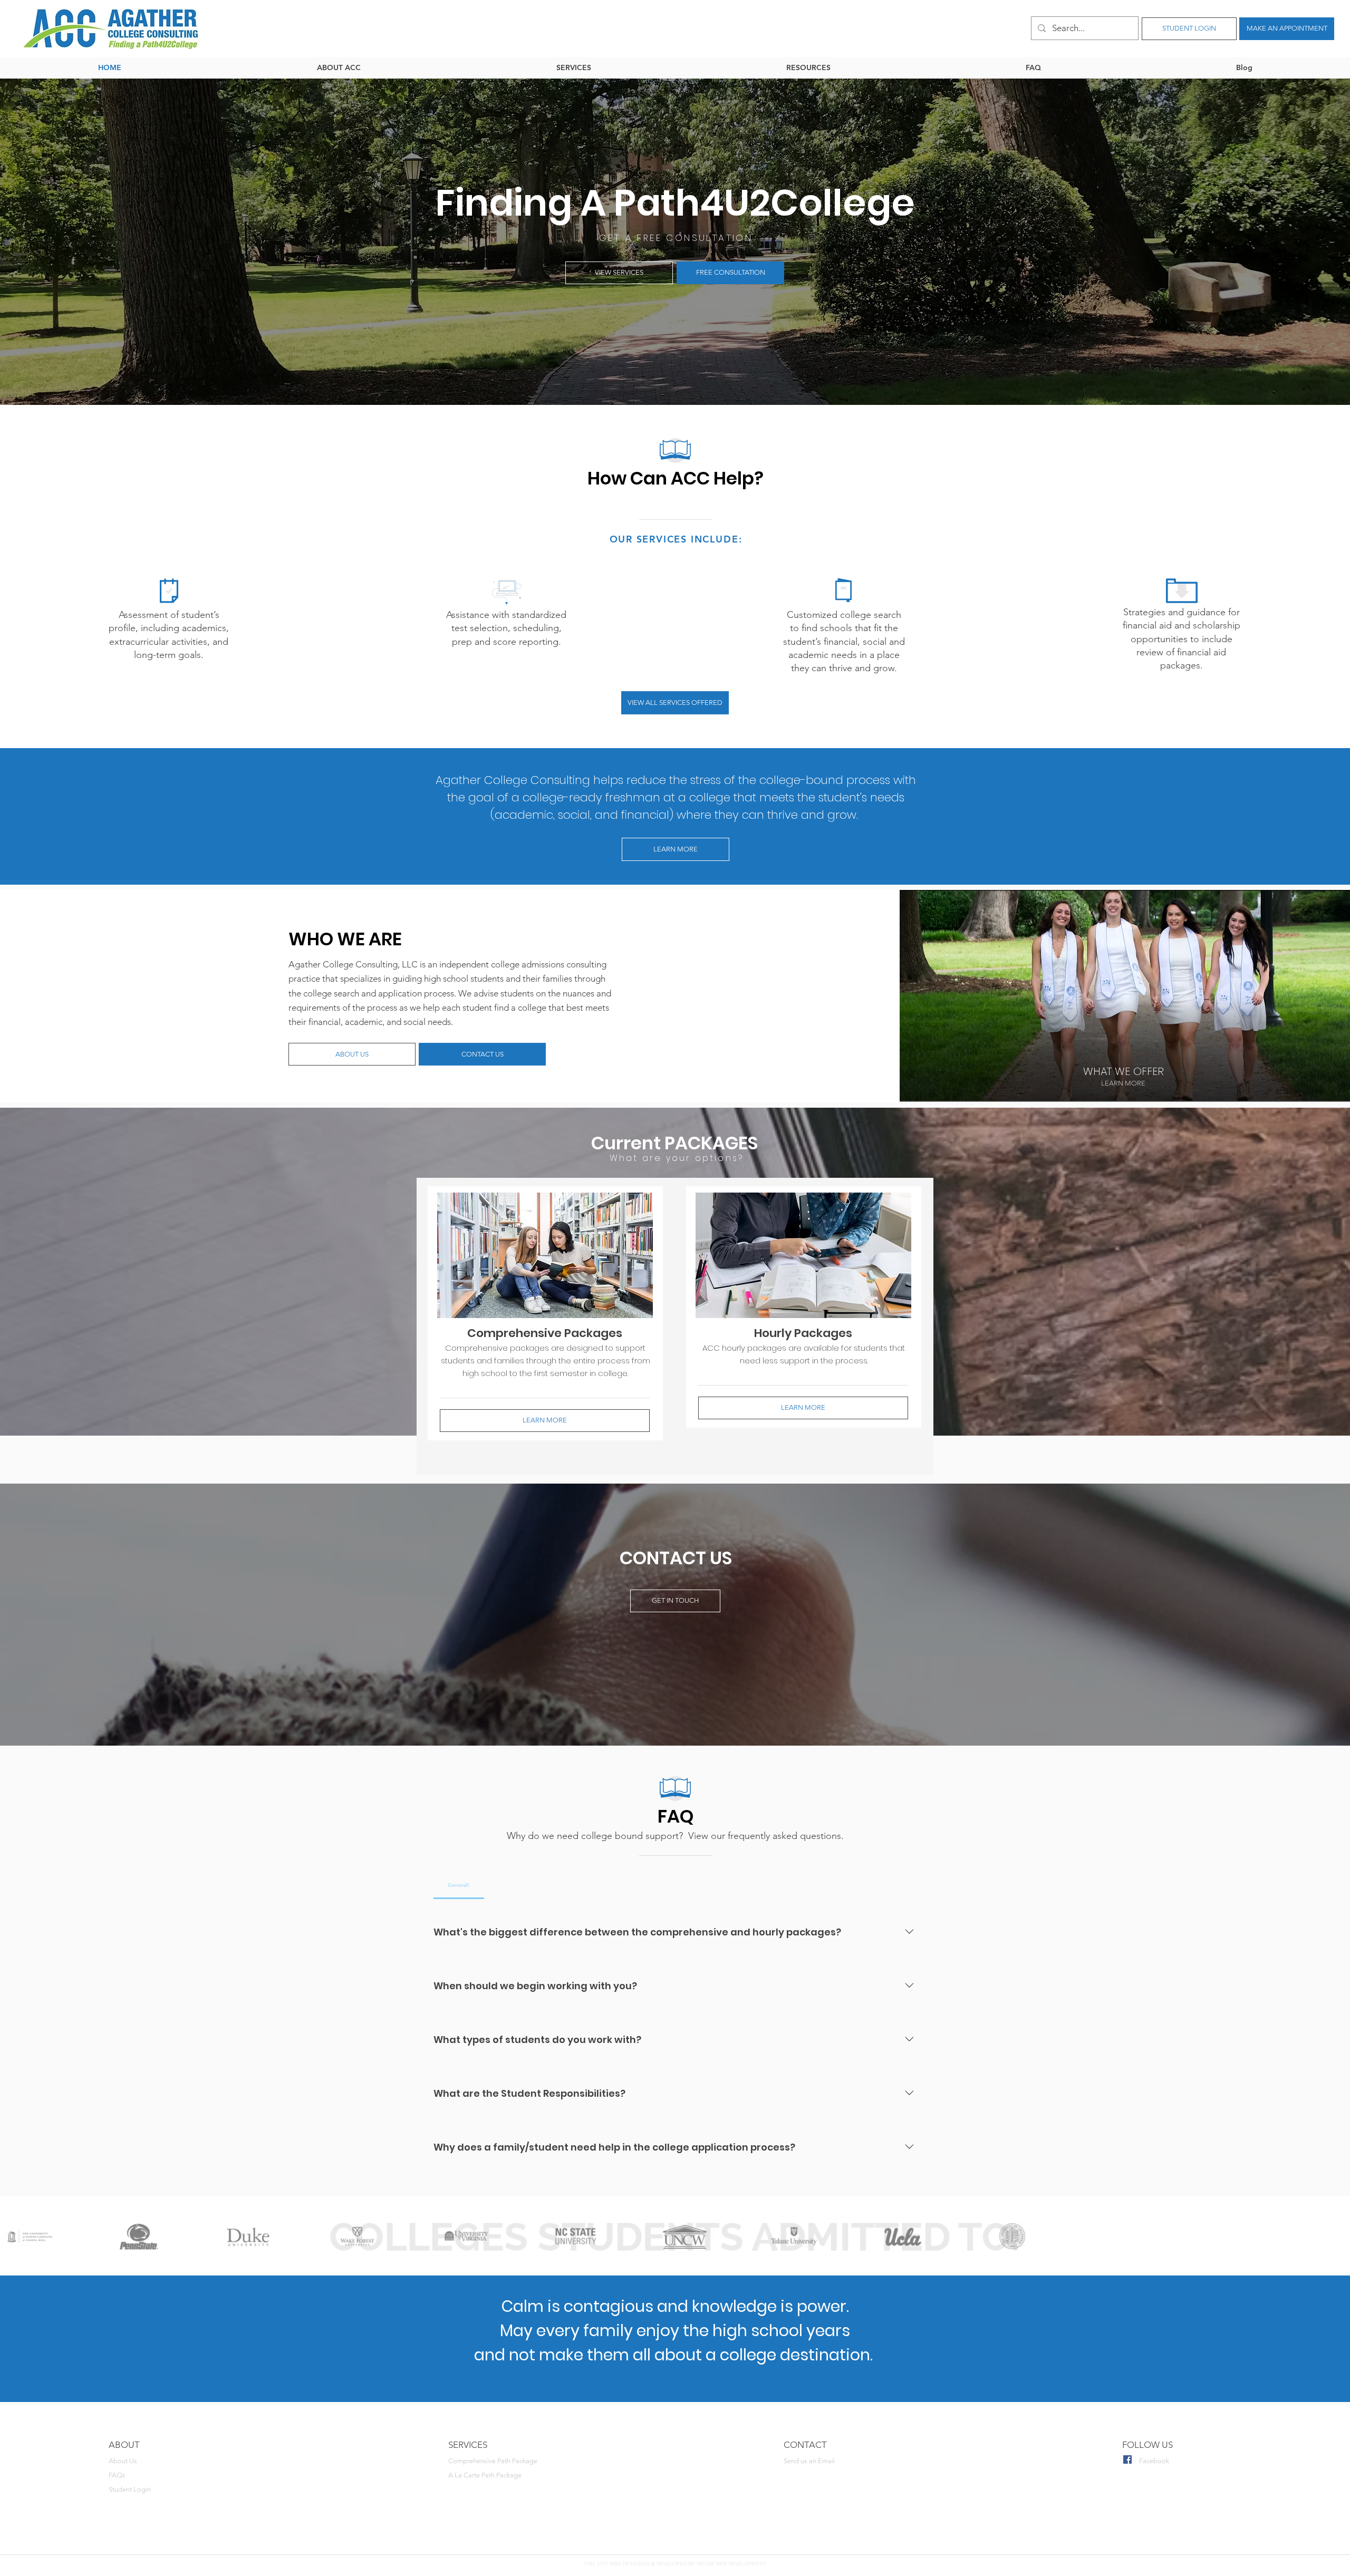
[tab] (459, 1885)
